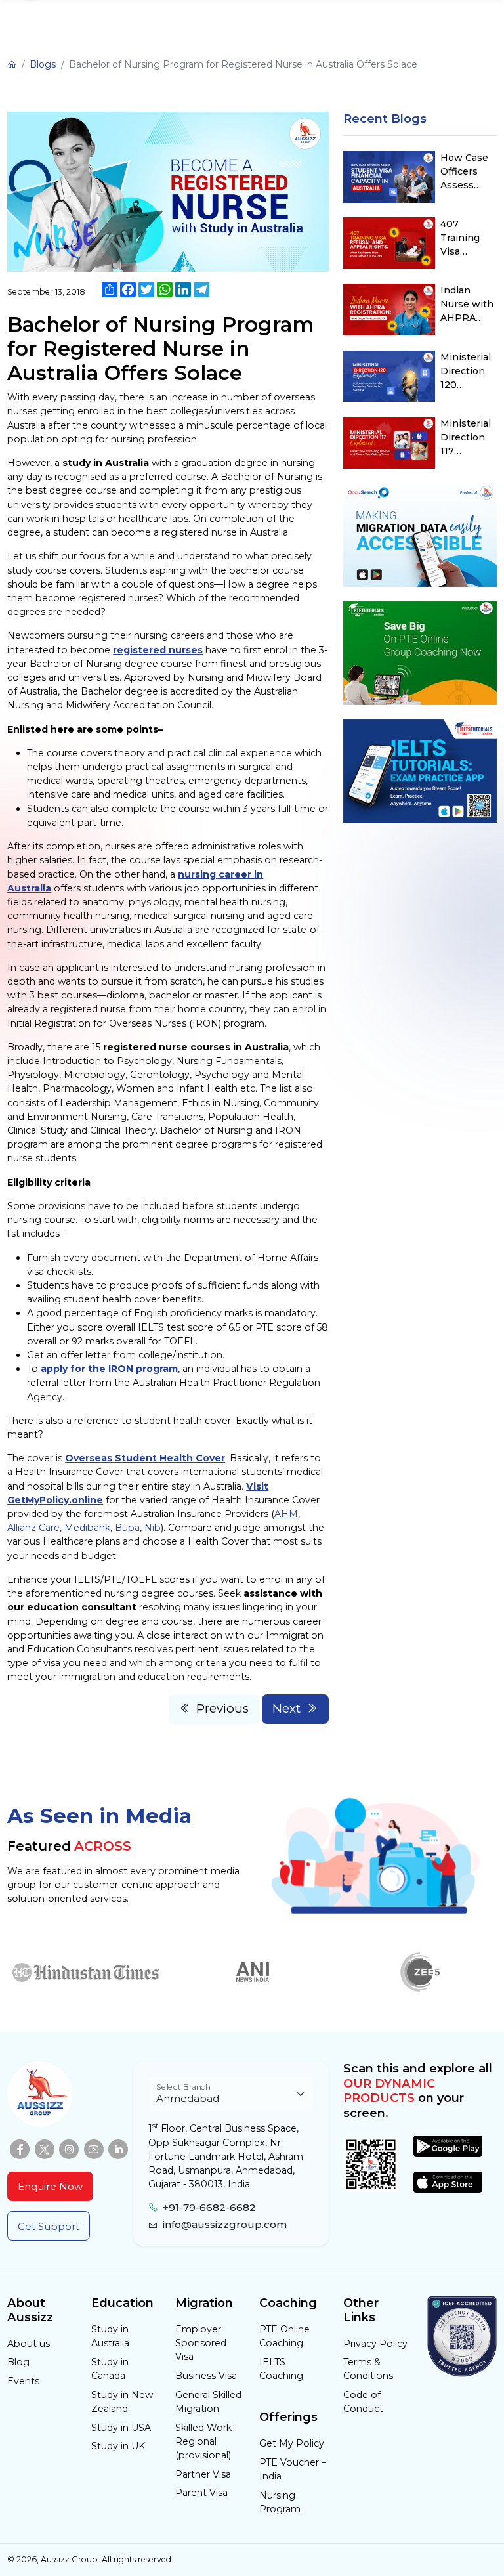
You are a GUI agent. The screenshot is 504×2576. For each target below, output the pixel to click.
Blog (18, 2362)
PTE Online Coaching (284, 2336)
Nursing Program (280, 2502)
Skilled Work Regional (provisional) (203, 2441)
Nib (153, 1528)
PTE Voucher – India (293, 2469)
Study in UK (118, 2446)
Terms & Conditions (368, 2369)
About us (29, 2344)
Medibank (87, 1528)
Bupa (127, 1528)
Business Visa (206, 2376)
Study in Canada (110, 2369)
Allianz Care (33, 1528)
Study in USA (121, 2428)
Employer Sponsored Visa (201, 2343)
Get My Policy (292, 2443)
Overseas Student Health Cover (145, 1458)
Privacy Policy (375, 2344)
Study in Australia (110, 2336)
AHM (286, 1514)
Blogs (43, 64)
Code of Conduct (363, 2402)
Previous (222, 1708)
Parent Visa (201, 2493)
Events (23, 2381)
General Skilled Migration (208, 2402)
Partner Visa (203, 2474)
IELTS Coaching (281, 2369)
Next (286, 1708)
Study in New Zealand (122, 2402)
